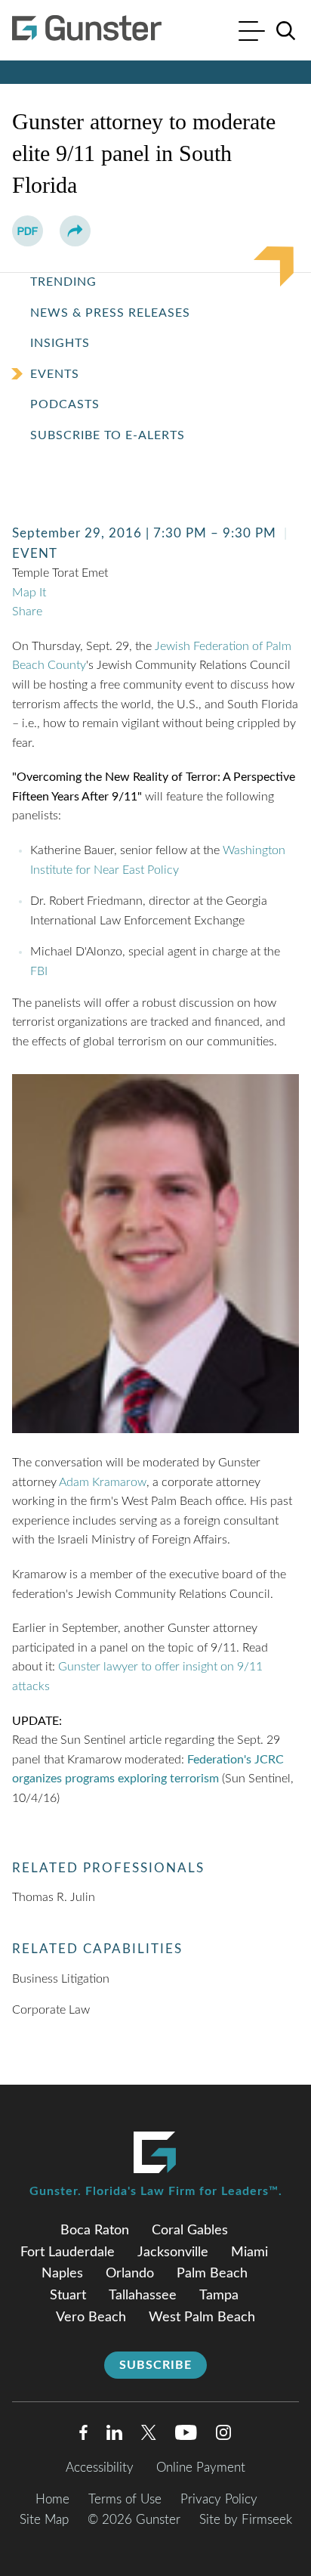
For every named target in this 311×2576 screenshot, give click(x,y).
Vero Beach (91, 2317)
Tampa (219, 2296)
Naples (62, 2274)
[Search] (286, 31)
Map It (29, 593)
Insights (60, 343)
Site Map (44, 2520)
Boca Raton (95, 2231)
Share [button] (27, 611)
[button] (75, 231)
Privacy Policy (219, 2499)
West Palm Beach (202, 2317)
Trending (63, 282)
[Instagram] (224, 2436)
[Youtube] (186, 2436)
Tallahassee (143, 2296)
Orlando (130, 2274)
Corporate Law (51, 2010)
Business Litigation (61, 1979)
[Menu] (252, 33)
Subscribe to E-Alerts (108, 435)
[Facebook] (83, 2436)
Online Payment (201, 2468)
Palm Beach (212, 2274)
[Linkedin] (114, 2436)
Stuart (68, 2296)
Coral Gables (190, 2231)
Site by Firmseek (246, 2520)
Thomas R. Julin (54, 1897)
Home (52, 2499)
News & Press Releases (110, 313)
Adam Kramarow (103, 1482)
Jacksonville (173, 2252)
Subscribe (155, 2365)
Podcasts (65, 404)
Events (55, 374)
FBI (39, 971)
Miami (249, 2252)
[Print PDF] (28, 231)
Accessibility (100, 2468)
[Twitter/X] (149, 2436)
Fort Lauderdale (68, 2252)
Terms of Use (125, 2499)
